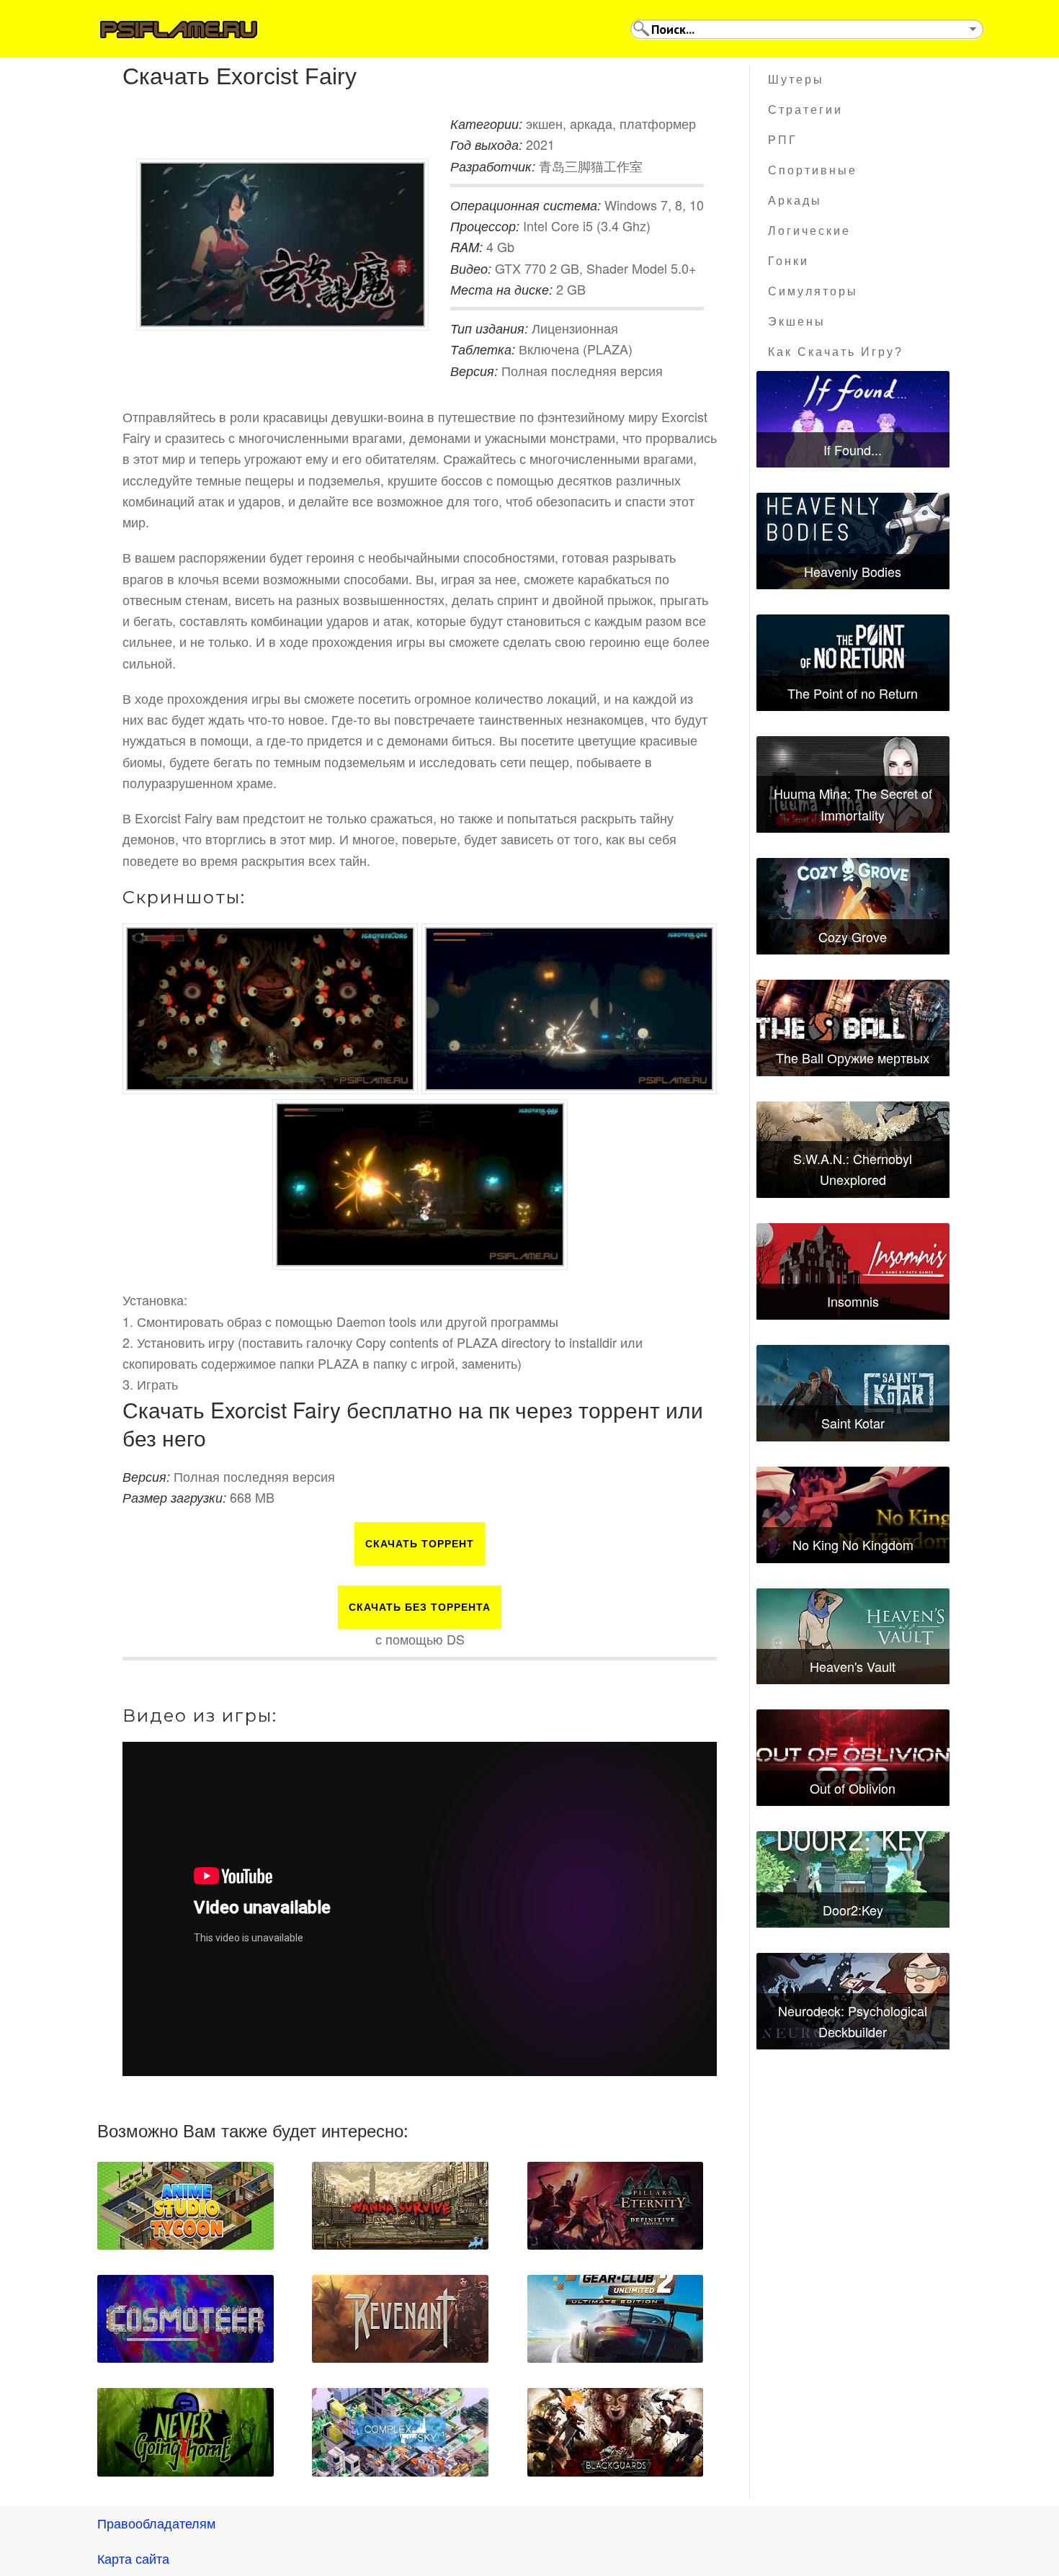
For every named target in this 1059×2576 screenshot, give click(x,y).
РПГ (783, 140)
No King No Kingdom (853, 1544)
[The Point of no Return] (853, 663)
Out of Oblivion (853, 1788)
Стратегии (805, 110)
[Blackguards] (616, 2432)
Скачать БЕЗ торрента (420, 1607)
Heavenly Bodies (853, 571)
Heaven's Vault (853, 1666)
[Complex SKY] (400, 2432)
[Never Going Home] (186, 2432)
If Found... (853, 450)
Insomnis (853, 1301)
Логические (809, 231)
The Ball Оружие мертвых (853, 1057)
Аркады (795, 201)
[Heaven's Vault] (853, 1637)
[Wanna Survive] (400, 2206)
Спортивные (813, 170)
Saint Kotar (853, 1423)
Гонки (788, 261)
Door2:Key (853, 1910)
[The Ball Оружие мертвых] (853, 1028)
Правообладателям (156, 2523)
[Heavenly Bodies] (853, 541)
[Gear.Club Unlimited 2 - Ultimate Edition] (616, 2319)
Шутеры (796, 80)
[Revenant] (400, 2319)
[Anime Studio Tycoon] (186, 2206)
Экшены (797, 322)
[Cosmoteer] (186, 2319)
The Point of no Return (853, 693)
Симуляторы (813, 291)
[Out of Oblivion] (853, 1758)
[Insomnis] (853, 1271)
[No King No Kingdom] (853, 1515)
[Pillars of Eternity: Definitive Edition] (616, 2206)
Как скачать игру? (836, 352)
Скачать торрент (420, 1544)
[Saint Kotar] (853, 1393)
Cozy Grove (853, 936)
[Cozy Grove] (853, 906)
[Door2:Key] (853, 1879)
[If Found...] (853, 419)
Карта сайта (133, 2558)
